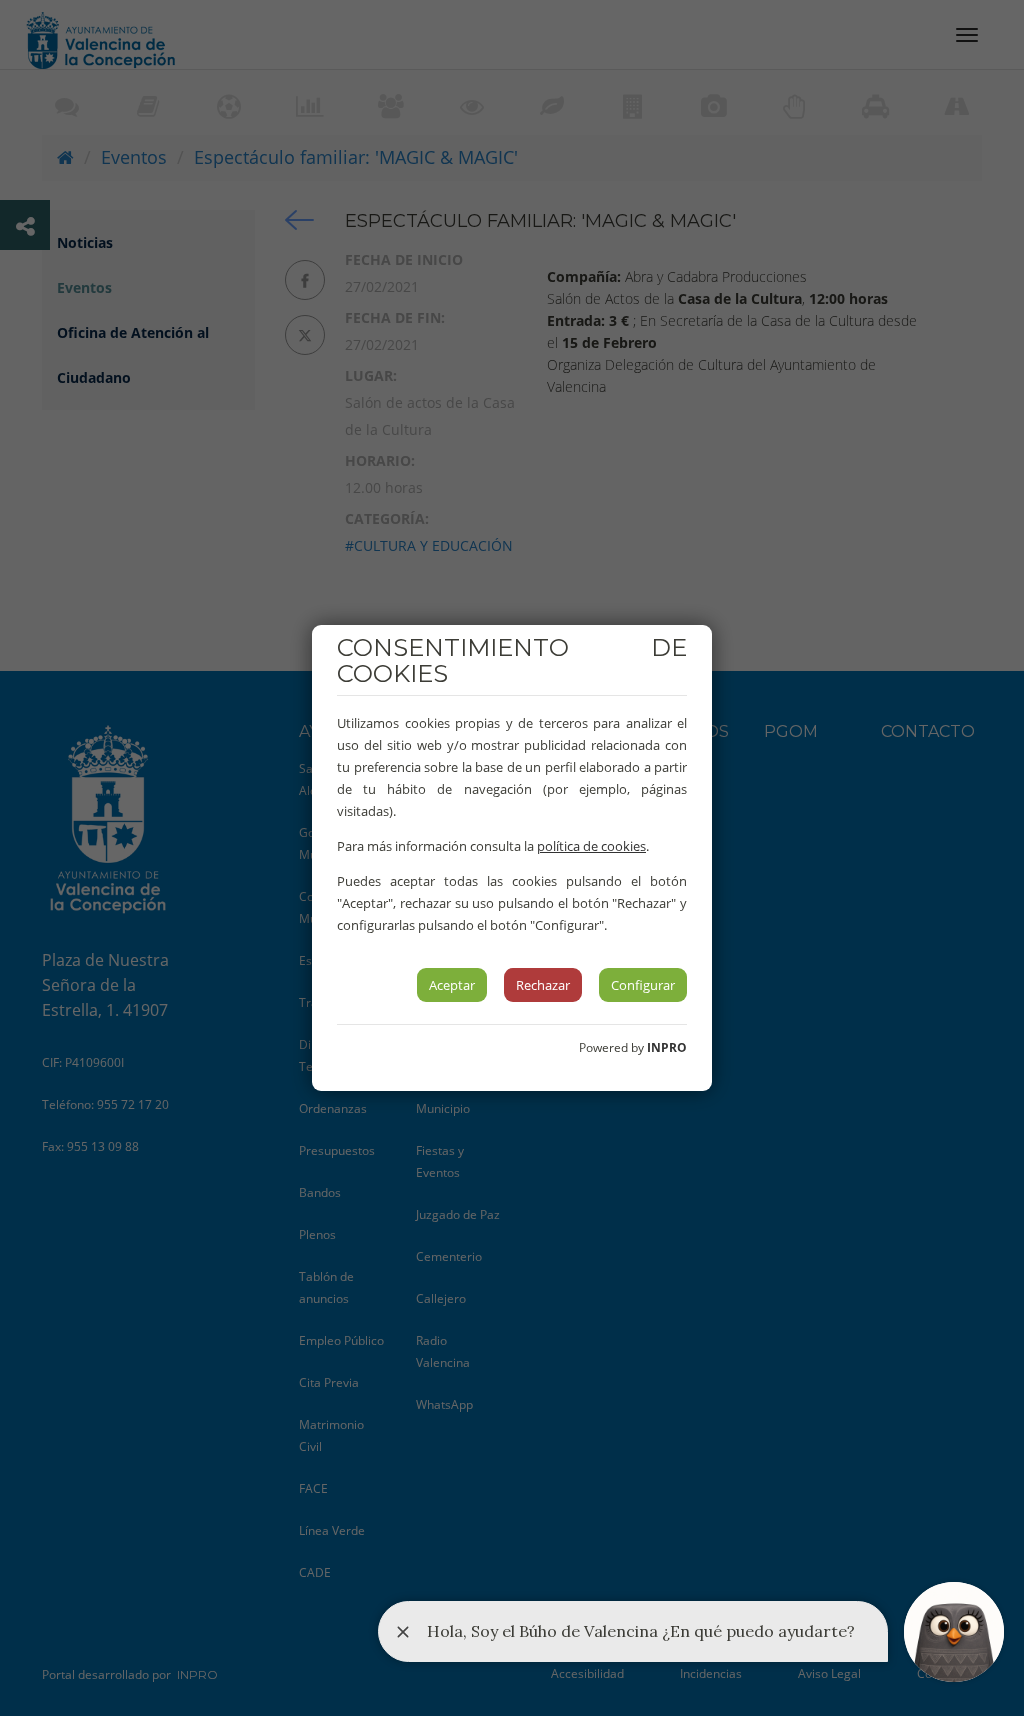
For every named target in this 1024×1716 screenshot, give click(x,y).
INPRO (667, 1047)
